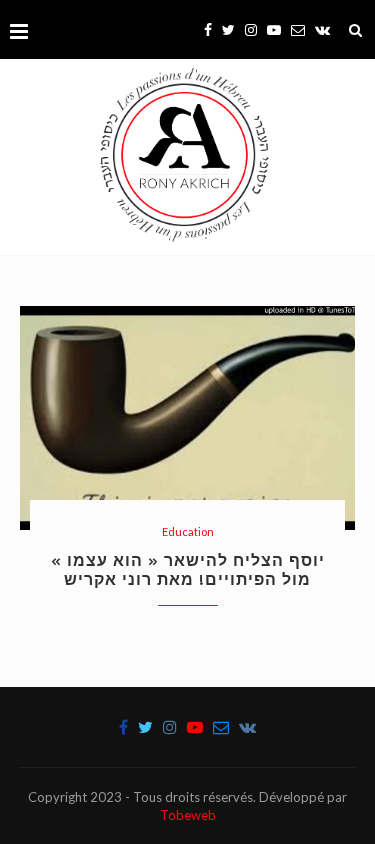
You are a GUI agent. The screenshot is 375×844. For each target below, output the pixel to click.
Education (188, 531)
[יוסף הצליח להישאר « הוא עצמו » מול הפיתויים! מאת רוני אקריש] (187, 417)
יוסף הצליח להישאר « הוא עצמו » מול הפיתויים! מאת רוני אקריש (188, 570)
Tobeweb (188, 815)
